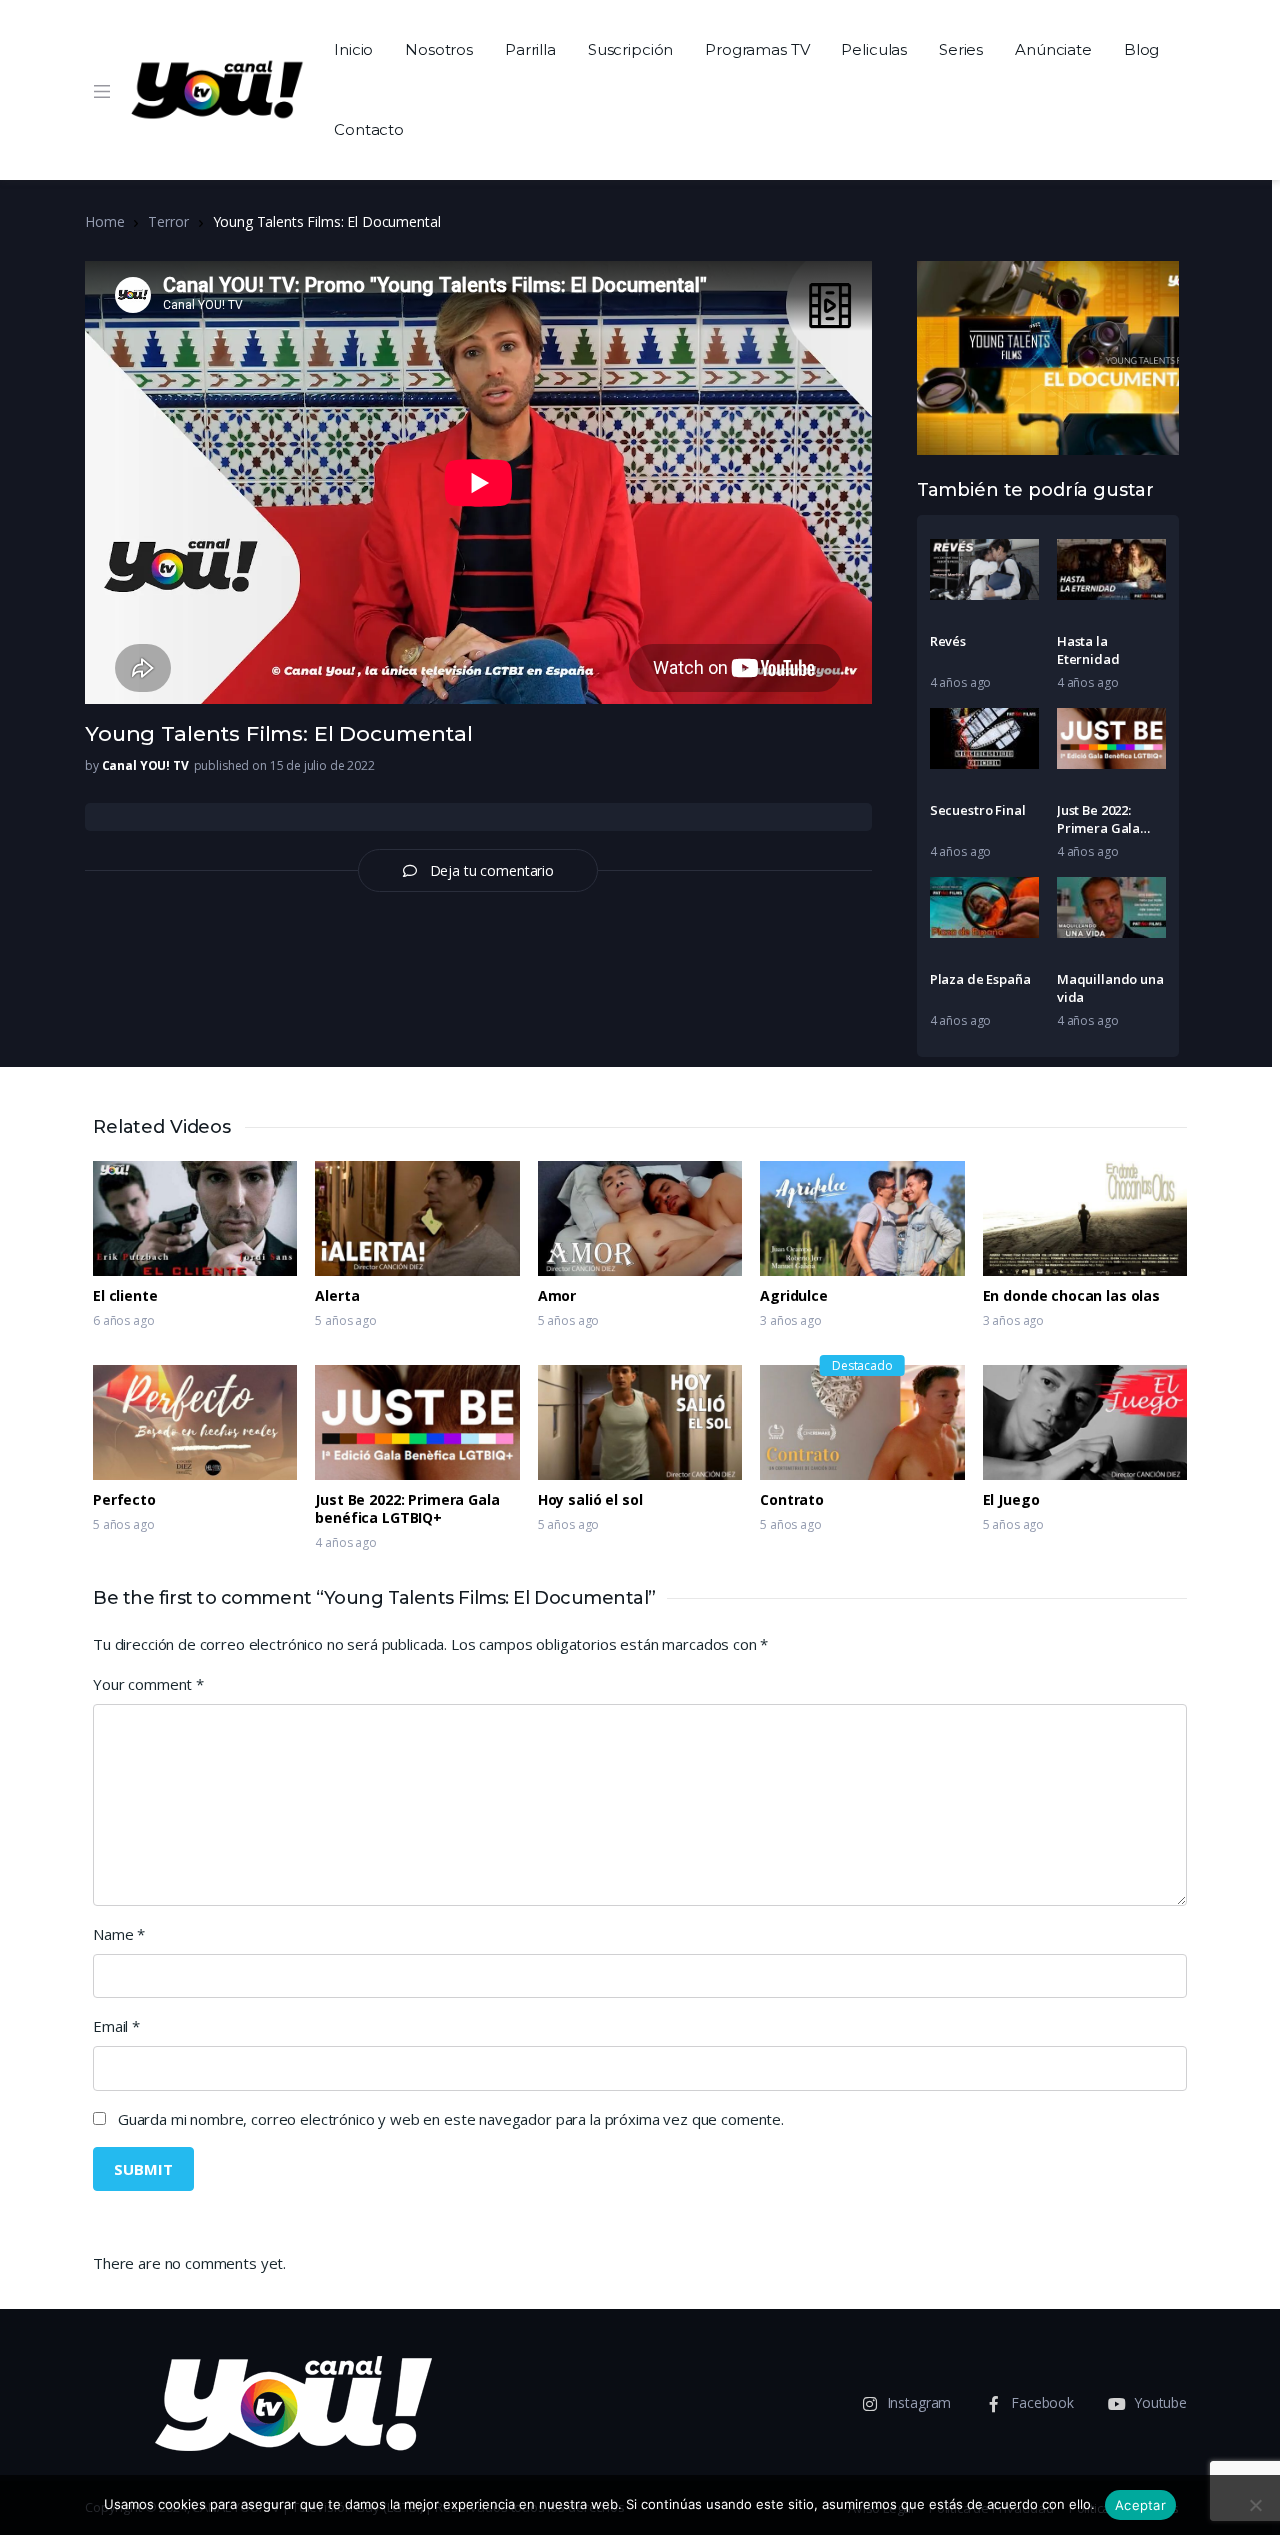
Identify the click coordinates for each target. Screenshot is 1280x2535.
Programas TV (757, 49)
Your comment (148, 1684)
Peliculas (874, 49)
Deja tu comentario (492, 870)
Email (116, 2026)
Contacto (369, 129)
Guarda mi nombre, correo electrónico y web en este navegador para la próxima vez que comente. (451, 2119)
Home (104, 221)
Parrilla (530, 49)
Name (119, 1934)
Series (961, 49)
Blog (1141, 49)
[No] (1255, 2505)
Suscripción (630, 49)
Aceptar (1140, 2505)
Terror (168, 221)
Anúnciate (1053, 49)
